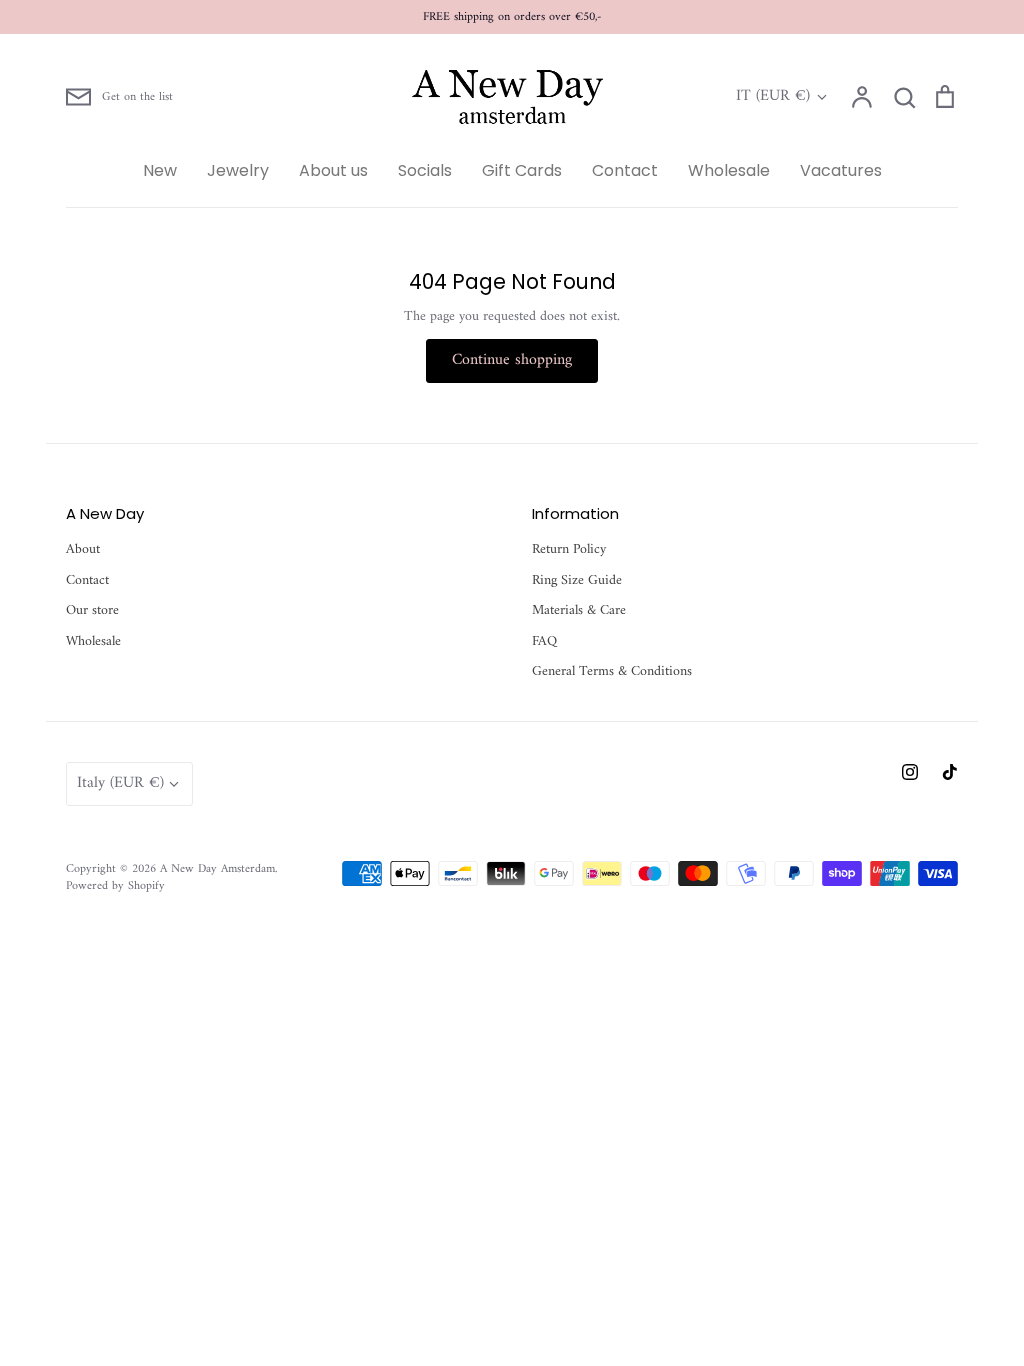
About (83, 550)
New (160, 170)
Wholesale (729, 170)
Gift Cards (522, 170)
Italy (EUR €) (120, 783)
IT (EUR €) (773, 97)
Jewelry (238, 170)
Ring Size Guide (577, 581)
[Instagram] (910, 772)
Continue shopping (512, 360)
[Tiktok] (950, 772)
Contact (625, 170)
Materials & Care (579, 611)
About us (333, 170)
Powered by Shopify (115, 886)
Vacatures (841, 170)
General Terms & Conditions (612, 672)
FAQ (544, 642)
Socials (425, 170)
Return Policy (569, 550)
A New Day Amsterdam (217, 869)
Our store (92, 611)
